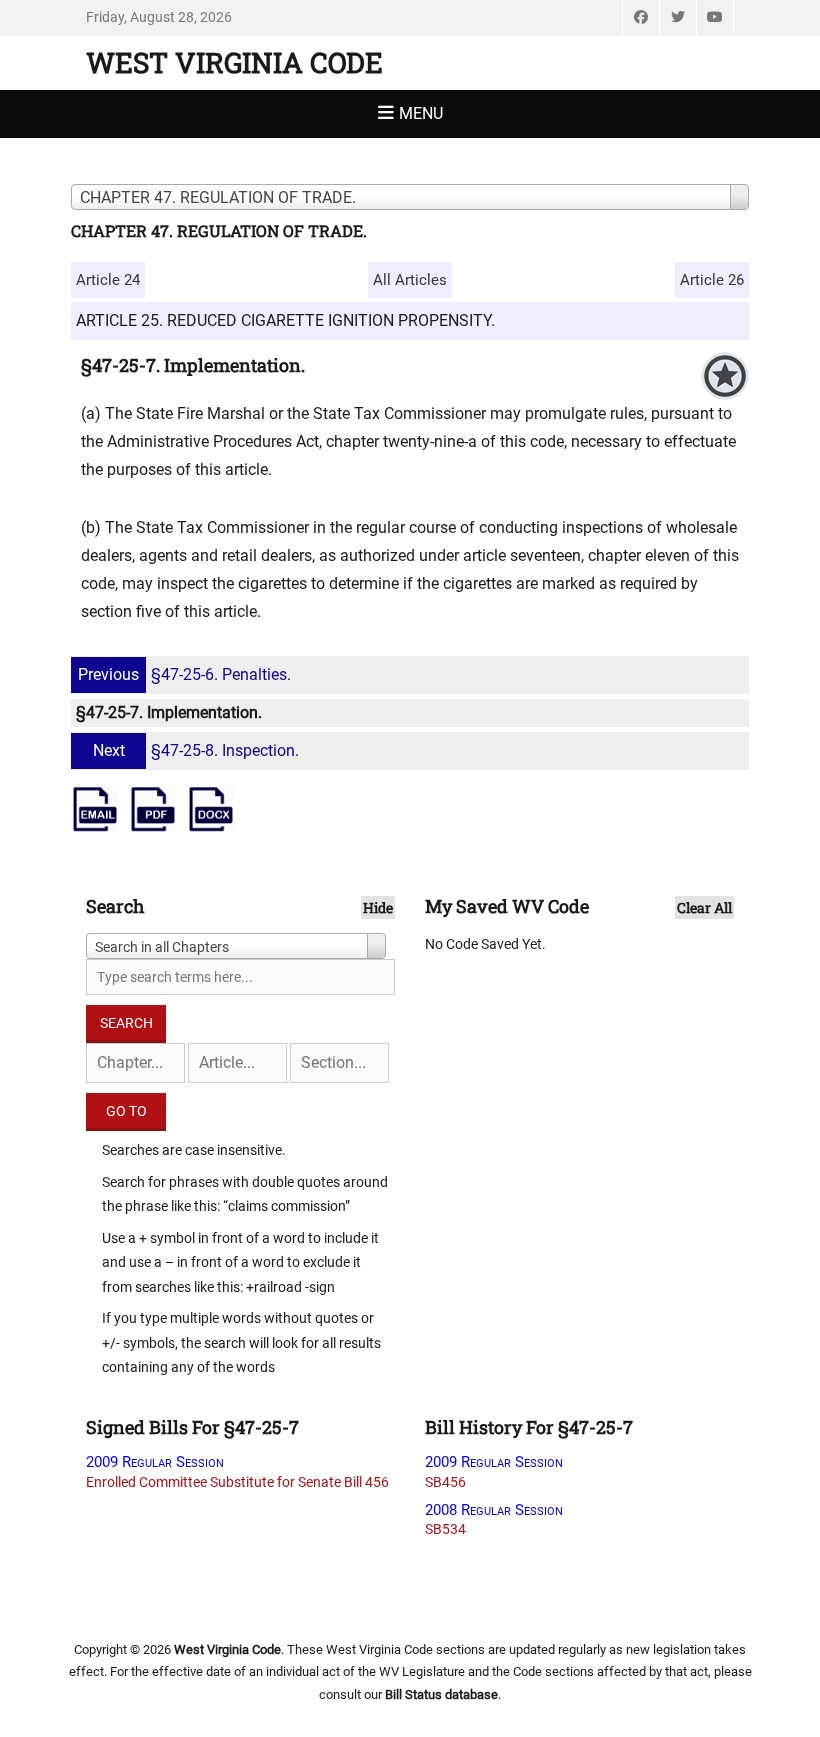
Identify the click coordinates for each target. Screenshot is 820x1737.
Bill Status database (441, 1694)
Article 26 (712, 280)
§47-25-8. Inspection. (196, 750)
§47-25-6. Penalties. (184, 674)
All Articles (410, 280)
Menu (421, 113)
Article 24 (108, 280)
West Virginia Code (234, 62)
